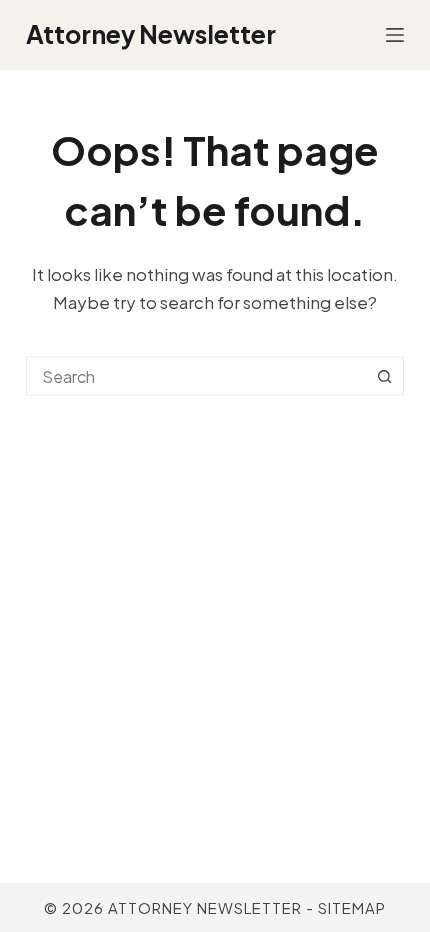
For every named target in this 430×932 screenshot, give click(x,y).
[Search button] (384, 376)
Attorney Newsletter (151, 34)
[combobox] (196, 376)
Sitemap (352, 907)
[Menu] (395, 35)
